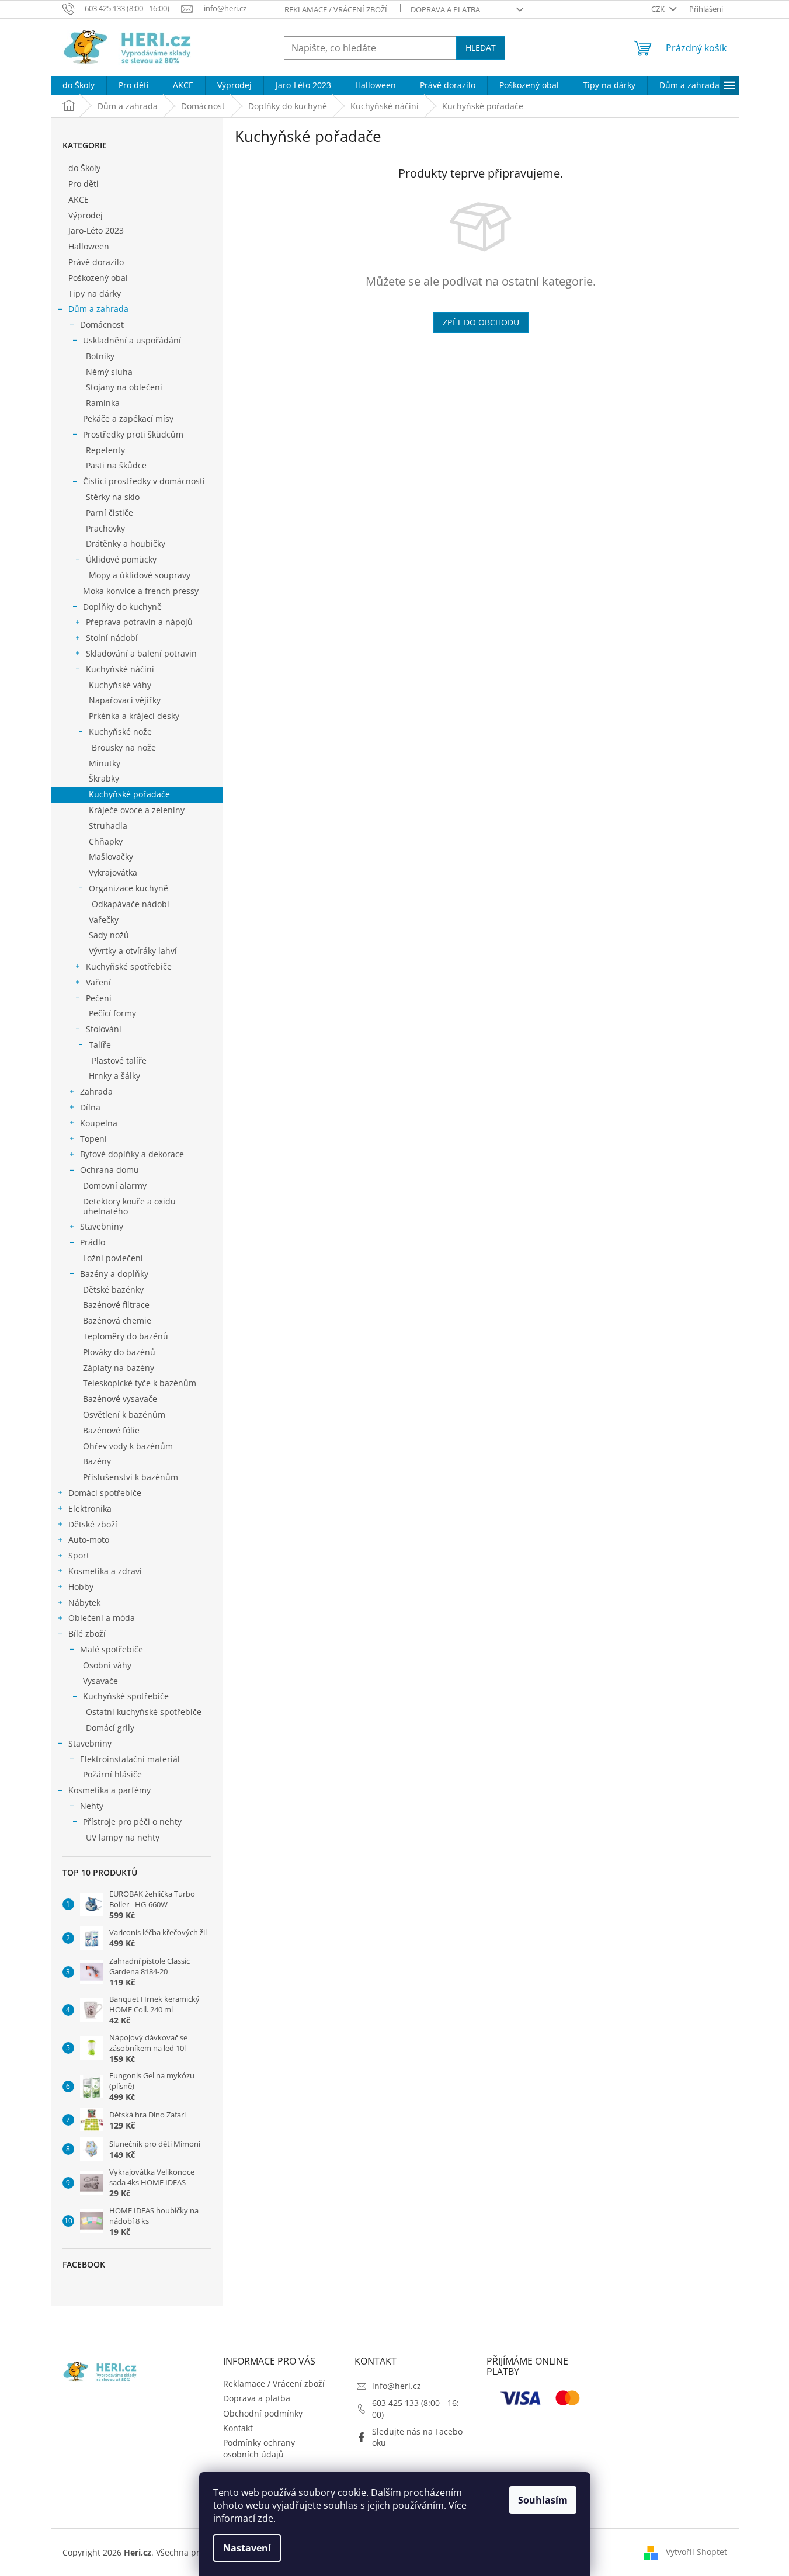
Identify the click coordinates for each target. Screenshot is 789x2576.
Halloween (89, 246)
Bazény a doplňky (114, 1274)
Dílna (90, 1107)
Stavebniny (102, 1226)
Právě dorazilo (96, 262)
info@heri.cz (397, 2386)
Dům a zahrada (98, 309)
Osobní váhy (107, 1665)
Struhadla (108, 826)
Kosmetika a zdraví (105, 1571)
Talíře (100, 1045)
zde (265, 2518)
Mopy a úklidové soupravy (140, 575)
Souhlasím (543, 2500)
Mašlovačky (111, 857)
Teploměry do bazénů (126, 1336)
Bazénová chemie (117, 1320)
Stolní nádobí (112, 638)
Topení (93, 1139)
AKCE (79, 199)
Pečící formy (112, 1013)
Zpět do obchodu (481, 322)
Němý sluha (109, 372)
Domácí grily (110, 1728)
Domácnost (102, 324)
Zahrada (96, 1091)
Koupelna (99, 1123)
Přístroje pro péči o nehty (132, 1822)
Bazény (97, 1461)
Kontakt (238, 2428)
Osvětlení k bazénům (124, 1414)
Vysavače (100, 1681)
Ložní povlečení (113, 1258)
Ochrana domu (110, 1170)
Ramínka (103, 403)
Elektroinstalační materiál (130, 1759)
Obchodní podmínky (263, 2413)
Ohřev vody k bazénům (128, 1446)
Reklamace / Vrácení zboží (336, 9)
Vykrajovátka (113, 872)
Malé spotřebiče (112, 1649)
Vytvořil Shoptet (696, 2552)
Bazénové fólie (111, 1430)
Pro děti (84, 184)
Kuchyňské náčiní (120, 669)
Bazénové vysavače (120, 1399)
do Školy (84, 168)
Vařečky (104, 920)
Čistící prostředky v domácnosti (144, 481)
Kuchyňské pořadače (129, 794)
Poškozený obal (98, 278)
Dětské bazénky (113, 1289)
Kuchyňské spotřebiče (129, 966)
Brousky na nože (124, 747)
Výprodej (86, 215)
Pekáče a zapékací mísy (128, 419)
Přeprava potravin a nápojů (139, 622)
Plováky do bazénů (119, 1352)
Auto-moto (89, 1539)
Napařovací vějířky (125, 700)
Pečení (99, 998)
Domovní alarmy (115, 1185)
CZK (659, 9)
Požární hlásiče (112, 1774)
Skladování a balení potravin (141, 653)
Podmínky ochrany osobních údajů (259, 2448)
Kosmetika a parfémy (110, 1790)
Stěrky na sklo (113, 497)
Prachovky (105, 528)
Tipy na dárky (95, 294)
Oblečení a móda (102, 1618)
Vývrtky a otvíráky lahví (133, 951)
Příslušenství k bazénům (131, 1477)
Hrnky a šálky (114, 1076)
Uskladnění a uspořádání (132, 340)
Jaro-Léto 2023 (96, 230)
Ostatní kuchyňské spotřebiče (144, 1712)
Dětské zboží (93, 1524)
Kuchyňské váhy (120, 685)
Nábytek (84, 1603)
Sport (79, 1555)
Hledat (481, 48)
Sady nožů (109, 935)
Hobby (81, 1587)
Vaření (98, 982)
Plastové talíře (119, 1060)
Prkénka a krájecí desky (134, 716)
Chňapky (106, 841)
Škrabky (104, 778)
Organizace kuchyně (128, 888)
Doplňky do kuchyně (122, 607)
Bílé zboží (87, 1634)
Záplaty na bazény (119, 1368)
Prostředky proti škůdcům (133, 434)
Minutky (105, 763)
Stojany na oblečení (124, 387)
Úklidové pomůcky (121, 559)
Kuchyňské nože (120, 732)
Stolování (104, 1029)
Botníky (100, 356)
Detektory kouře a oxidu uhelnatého (129, 1206)
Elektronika (90, 1509)
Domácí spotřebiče (105, 1493)
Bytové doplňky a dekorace (132, 1154)
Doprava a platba (445, 9)
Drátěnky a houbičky (126, 544)
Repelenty (105, 450)
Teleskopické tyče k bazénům (140, 1383)
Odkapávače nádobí (131, 904)
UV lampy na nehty (123, 1837)
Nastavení (247, 2548)
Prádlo (93, 1242)
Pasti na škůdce (116, 465)
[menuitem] (79, 85)
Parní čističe (110, 513)
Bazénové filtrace (116, 1305)
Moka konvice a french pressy (141, 591)
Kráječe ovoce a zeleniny (137, 810)
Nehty (92, 1806)
